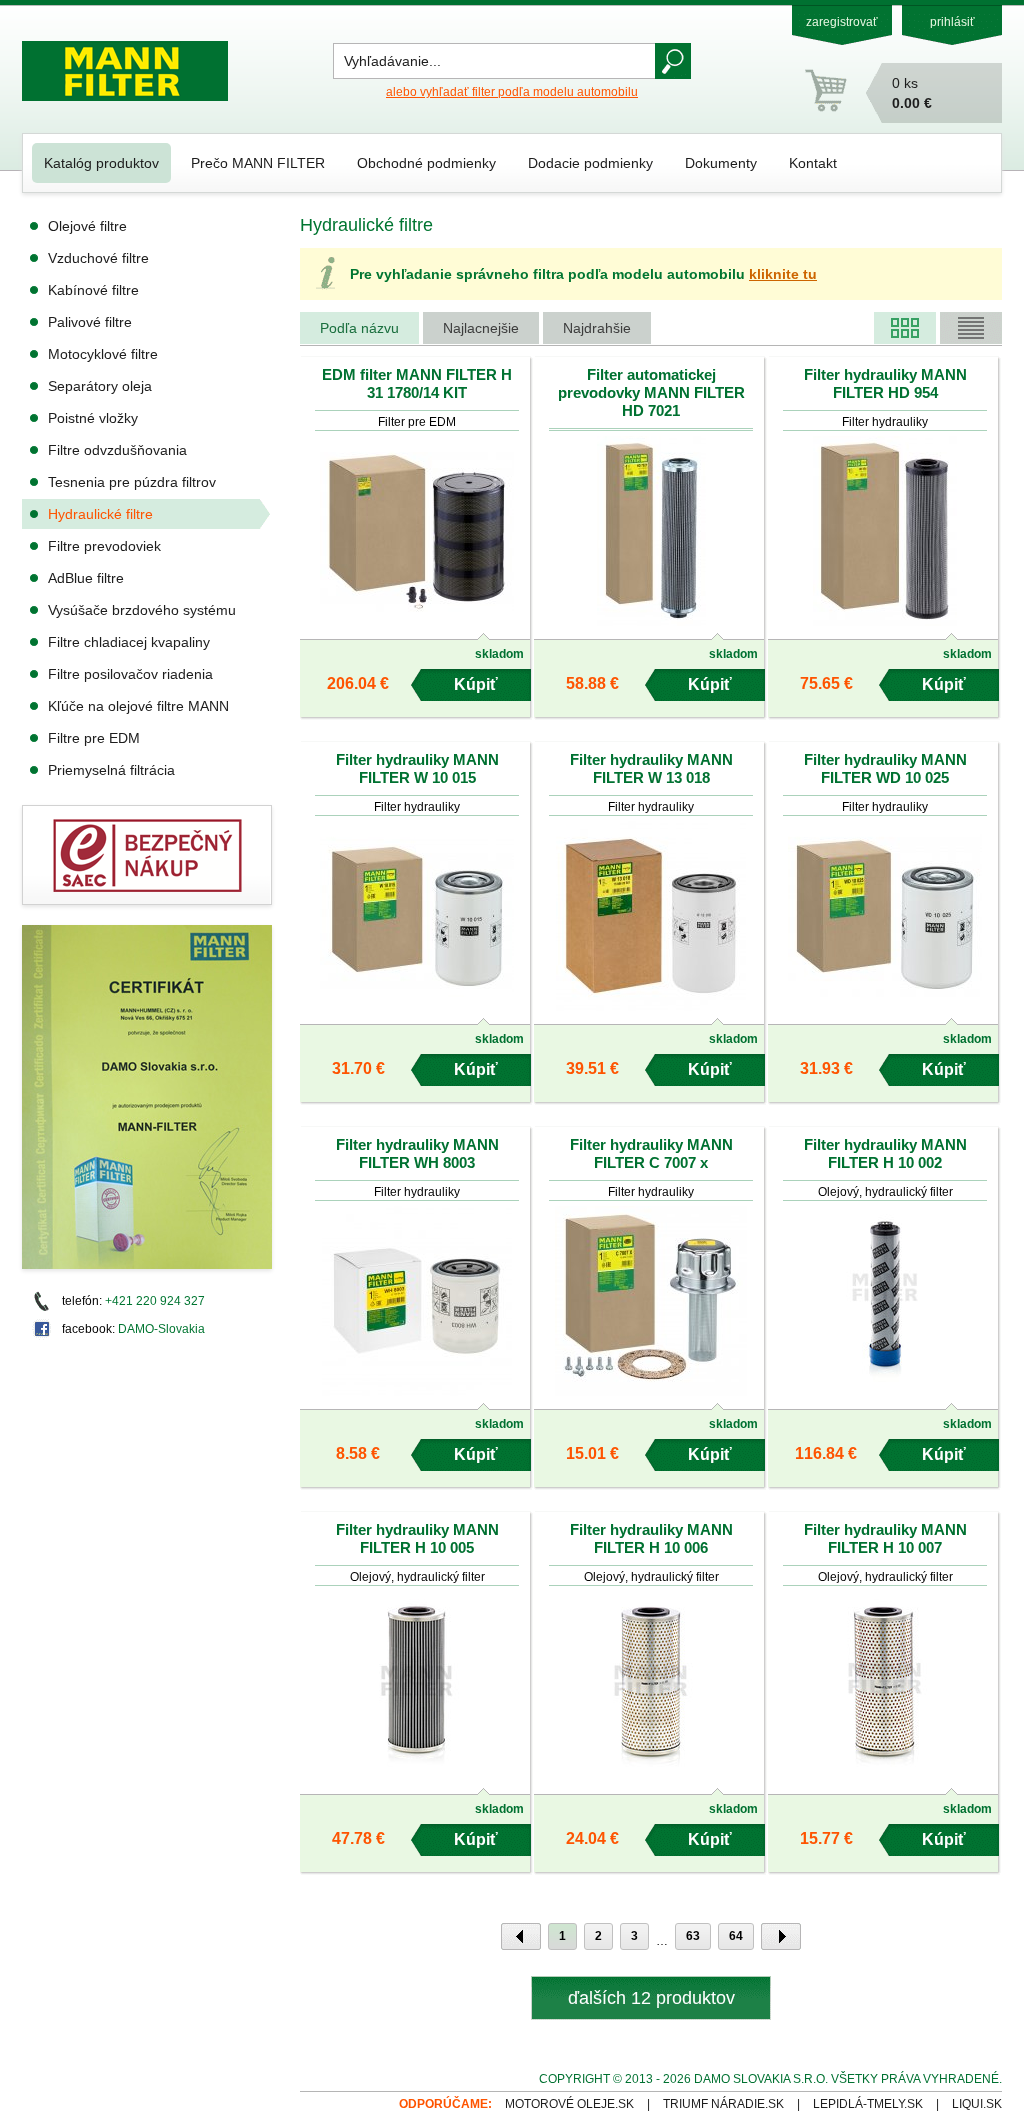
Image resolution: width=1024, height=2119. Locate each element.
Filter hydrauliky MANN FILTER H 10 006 (651, 1538)
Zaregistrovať (842, 22)
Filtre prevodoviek (104, 546)
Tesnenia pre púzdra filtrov (132, 482)
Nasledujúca (781, 1936)
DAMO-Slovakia (161, 1329)
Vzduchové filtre (98, 258)
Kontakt (813, 163)
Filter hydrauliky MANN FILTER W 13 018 (651, 768)
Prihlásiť (952, 22)
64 (736, 1936)
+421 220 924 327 (155, 1301)
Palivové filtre (90, 322)
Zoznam (971, 328)
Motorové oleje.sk (569, 2104)
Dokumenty (721, 163)
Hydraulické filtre (100, 514)
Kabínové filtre (93, 290)
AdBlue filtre (86, 578)
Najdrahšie (597, 328)
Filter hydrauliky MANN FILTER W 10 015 (417, 768)
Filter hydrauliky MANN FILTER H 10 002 (885, 1153)
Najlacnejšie (481, 328)
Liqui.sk (977, 2104)
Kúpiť (476, 684)
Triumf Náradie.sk (723, 2104)
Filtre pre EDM (94, 738)
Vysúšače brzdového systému (142, 610)
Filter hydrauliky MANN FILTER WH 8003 (417, 1153)
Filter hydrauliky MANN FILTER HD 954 (885, 383)
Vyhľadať (673, 61)
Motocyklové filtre (103, 354)
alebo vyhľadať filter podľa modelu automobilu (512, 92)
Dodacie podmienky (590, 163)
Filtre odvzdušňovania (117, 450)
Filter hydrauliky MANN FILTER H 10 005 (417, 1538)
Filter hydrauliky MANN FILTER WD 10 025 (885, 768)
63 (693, 1936)
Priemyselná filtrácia (111, 770)
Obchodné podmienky (426, 163)
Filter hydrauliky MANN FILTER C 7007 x (651, 1153)
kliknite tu (783, 274)
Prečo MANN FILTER (258, 163)
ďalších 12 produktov (651, 1998)
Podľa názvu (359, 328)
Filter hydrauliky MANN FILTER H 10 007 (885, 1538)
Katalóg (905, 328)
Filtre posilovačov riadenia (130, 674)
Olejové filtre (87, 226)
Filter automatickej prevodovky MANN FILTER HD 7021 (651, 392)
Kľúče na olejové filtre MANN (138, 706)
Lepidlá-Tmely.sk (868, 2104)
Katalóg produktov (101, 163)
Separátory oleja (100, 386)
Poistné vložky (93, 418)
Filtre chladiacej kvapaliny (129, 642)
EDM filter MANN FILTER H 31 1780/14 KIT (417, 383)
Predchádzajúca (521, 1936)
